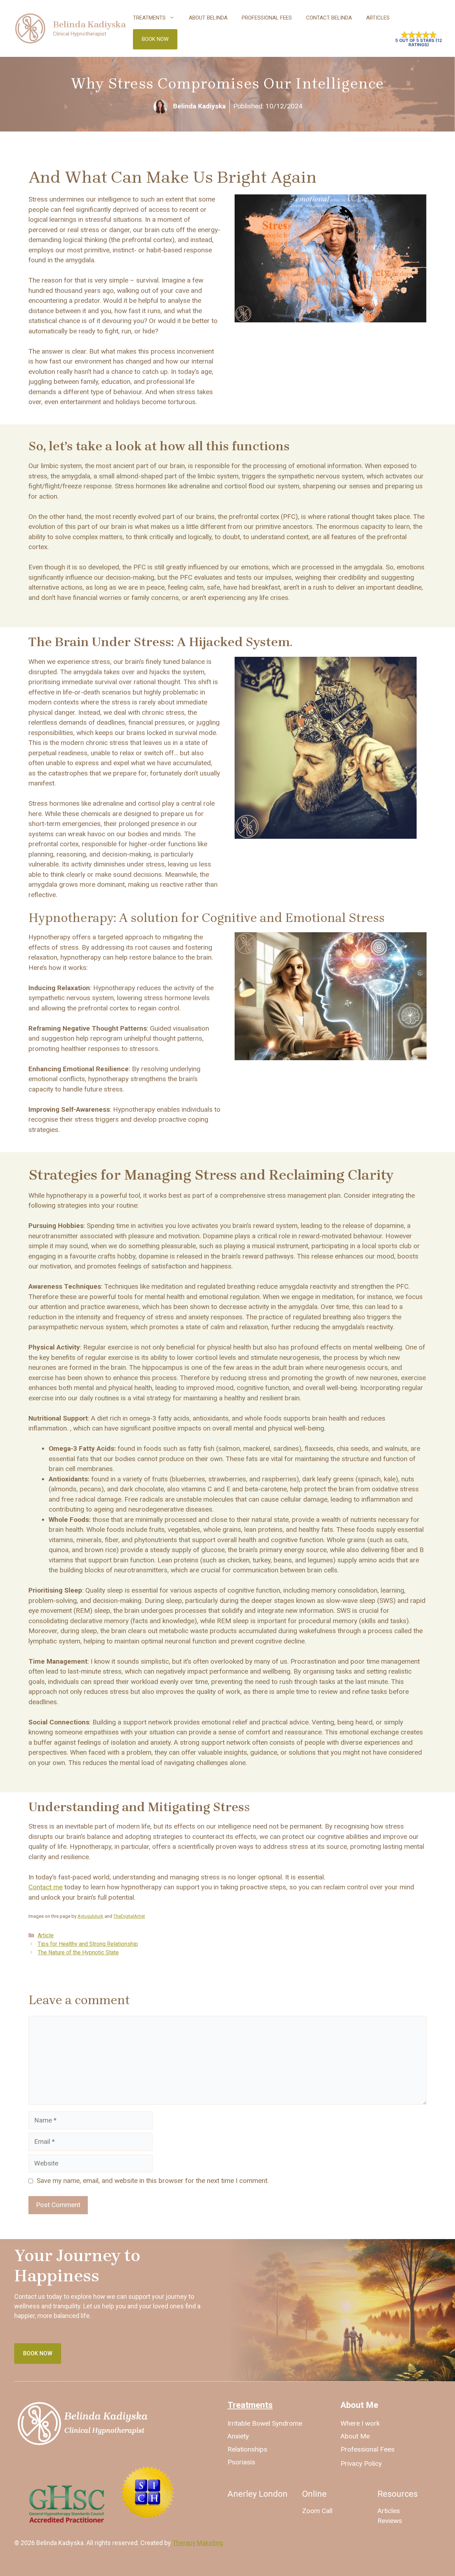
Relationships (247, 2449)
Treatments (149, 18)
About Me (355, 2436)
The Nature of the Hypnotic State (78, 1952)
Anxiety (238, 2436)
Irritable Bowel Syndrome (265, 2423)
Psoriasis (241, 2462)
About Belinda (208, 18)
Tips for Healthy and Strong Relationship (88, 1944)
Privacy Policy (361, 2464)
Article (46, 1935)
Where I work (360, 2423)
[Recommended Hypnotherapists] (148, 2517)
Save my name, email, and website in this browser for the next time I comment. (153, 2181)
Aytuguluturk (90, 1916)
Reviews (390, 2521)
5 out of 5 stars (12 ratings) (419, 43)
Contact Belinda (329, 18)
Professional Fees (267, 18)
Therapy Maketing (198, 2543)
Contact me (45, 1887)
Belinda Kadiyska (89, 24)
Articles (378, 18)
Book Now (155, 39)
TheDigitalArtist (129, 1916)
